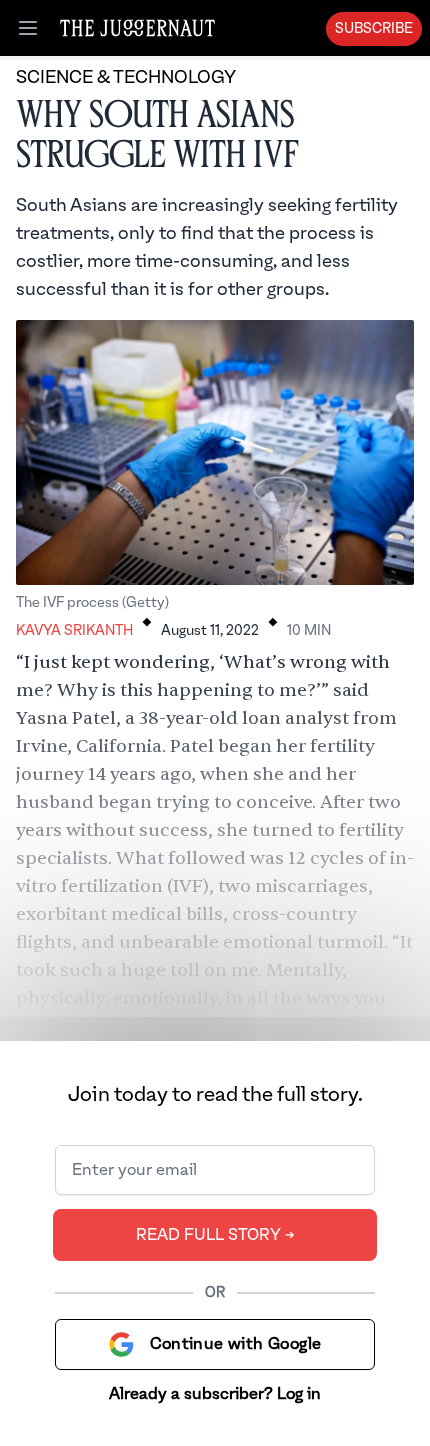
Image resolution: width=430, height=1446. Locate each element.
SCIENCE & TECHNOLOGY (126, 77)
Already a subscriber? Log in (215, 1394)
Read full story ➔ (215, 1235)
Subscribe (374, 29)
